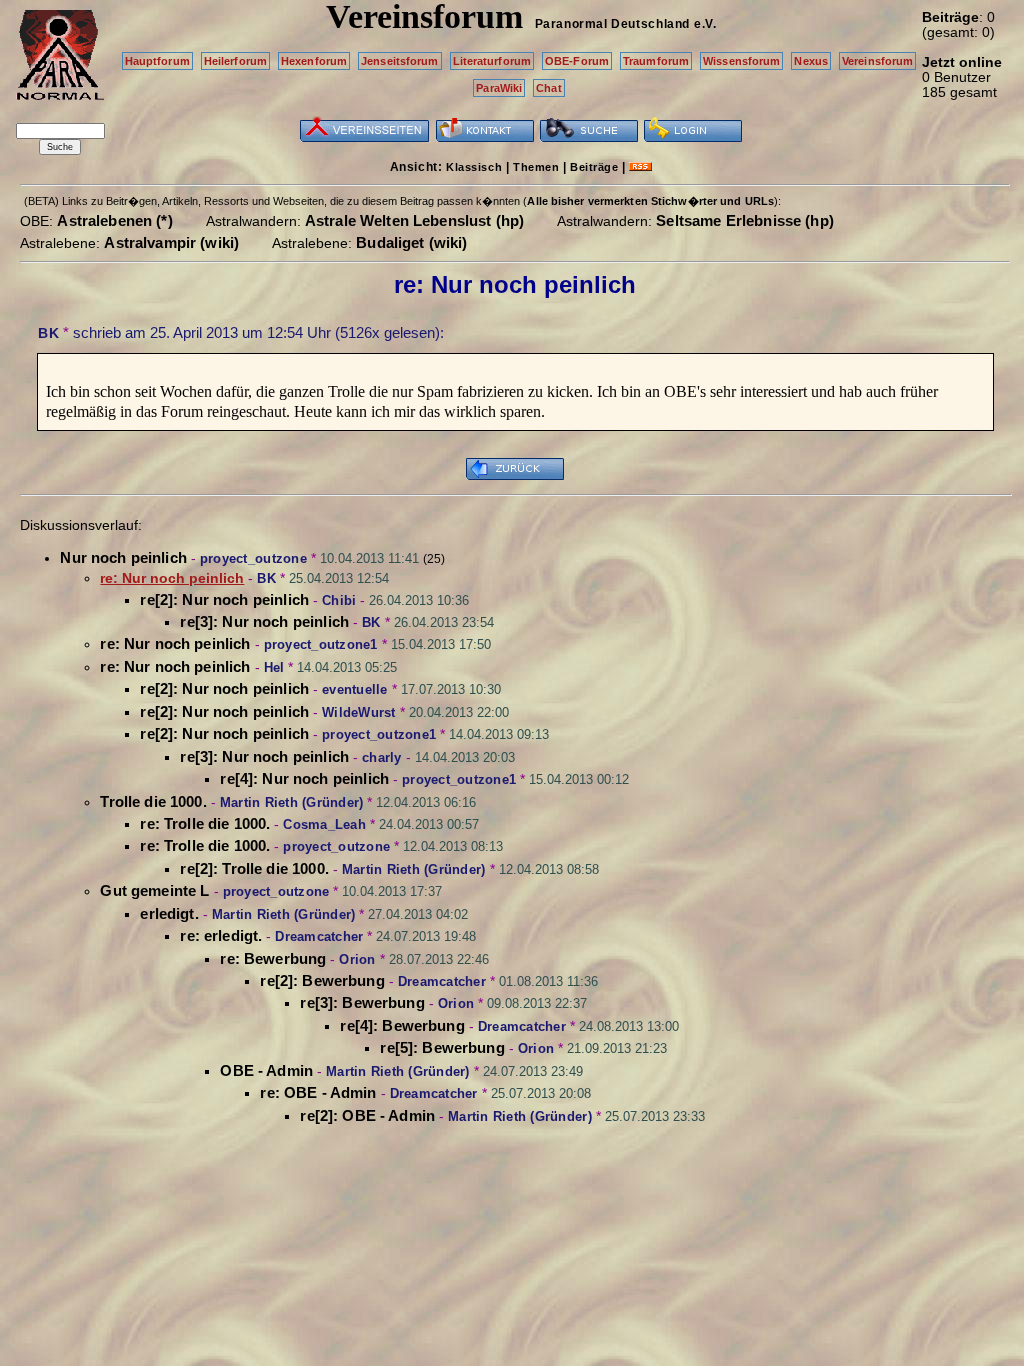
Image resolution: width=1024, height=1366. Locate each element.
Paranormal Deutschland (612, 24)
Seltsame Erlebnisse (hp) (745, 220)
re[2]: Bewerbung (322, 980)
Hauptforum (157, 61)
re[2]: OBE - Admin (367, 1115)
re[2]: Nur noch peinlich (224, 599)
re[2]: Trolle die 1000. (254, 868)
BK (48, 333)
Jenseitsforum (399, 61)
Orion (357, 959)
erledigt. (169, 913)
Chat (548, 88)
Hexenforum (314, 61)
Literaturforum (492, 61)
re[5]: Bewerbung (442, 1047)
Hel (274, 667)
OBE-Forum (577, 61)
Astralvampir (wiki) (171, 242)
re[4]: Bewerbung (402, 1025)
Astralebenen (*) (114, 220)
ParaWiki (499, 88)
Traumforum (656, 61)
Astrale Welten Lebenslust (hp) (415, 220)
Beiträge (594, 167)
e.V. (705, 24)
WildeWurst (359, 712)
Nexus (811, 61)
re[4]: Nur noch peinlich (304, 778)
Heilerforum (235, 61)
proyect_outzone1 (321, 644)
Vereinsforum (877, 61)
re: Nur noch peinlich (175, 643)
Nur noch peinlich (123, 557)
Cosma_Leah (324, 824)
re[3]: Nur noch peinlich (264, 621)
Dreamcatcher (319, 936)
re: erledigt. (221, 935)
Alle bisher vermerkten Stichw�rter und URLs (650, 201)
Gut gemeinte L (154, 890)
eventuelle (355, 689)
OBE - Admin (266, 1070)
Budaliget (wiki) (411, 242)
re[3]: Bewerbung (362, 1002)
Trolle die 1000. (153, 801)
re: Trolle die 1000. (205, 823)
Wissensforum (741, 61)
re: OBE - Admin (318, 1092)
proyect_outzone (253, 558)
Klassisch (474, 167)
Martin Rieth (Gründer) (292, 802)
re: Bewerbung (273, 958)
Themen (536, 167)
